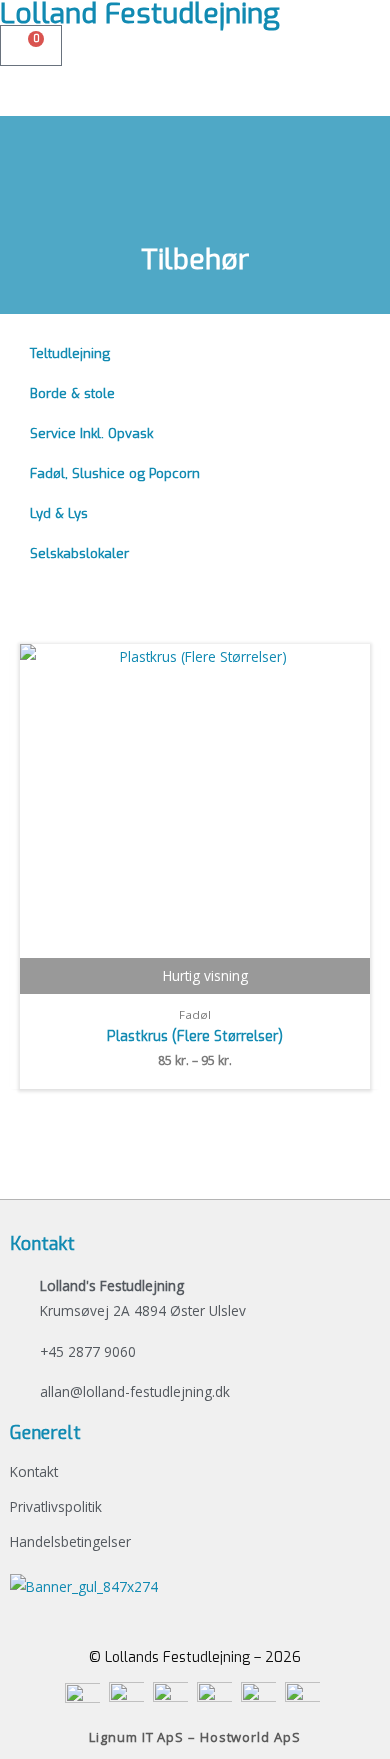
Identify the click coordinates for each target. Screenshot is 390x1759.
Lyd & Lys (59, 513)
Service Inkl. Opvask (91, 433)
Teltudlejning (70, 353)
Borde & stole (72, 393)
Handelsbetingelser (70, 1541)
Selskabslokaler (79, 553)
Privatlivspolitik (56, 1506)
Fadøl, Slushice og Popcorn (115, 473)
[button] (195, 78)
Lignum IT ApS (136, 1737)
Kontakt (34, 1471)
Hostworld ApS (250, 1737)
